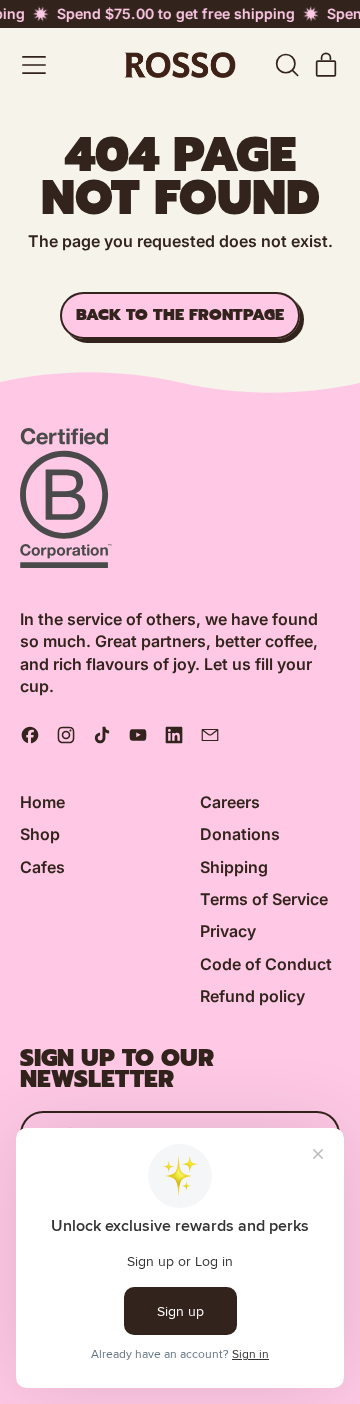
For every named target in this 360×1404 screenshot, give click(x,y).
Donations (240, 834)
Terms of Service (264, 899)
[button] (286, 65)
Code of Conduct (266, 964)
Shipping (234, 867)
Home (42, 802)
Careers (230, 802)
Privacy (228, 931)
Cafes (42, 867)
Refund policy (252, 996)
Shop (40, 834)
